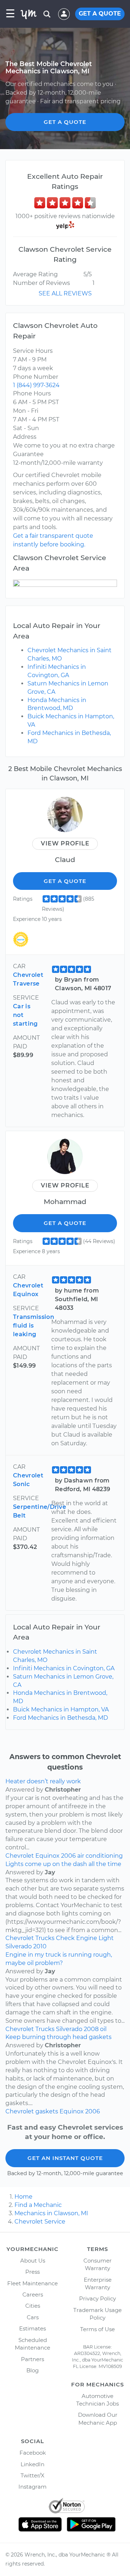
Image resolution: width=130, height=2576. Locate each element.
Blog (32, 2370)
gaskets (47, 2111)
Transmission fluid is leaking (34, 1326)
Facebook (33, 2453)
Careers (33, 2294)
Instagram (32, 2487)
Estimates (32, 2328)
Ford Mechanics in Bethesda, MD (60, 1718)
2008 (91, 2029)
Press (32, 2272)
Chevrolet (20, 1856)
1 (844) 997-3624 (36, 385)
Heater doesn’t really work (43, 1781)
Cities (33, 2306)
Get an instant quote (65, 2158)
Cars (33, 2317)
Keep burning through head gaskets (58, 2037)
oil (103, 2029)
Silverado (19, 1946)
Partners (32, 2359)
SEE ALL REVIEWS (65, 293)
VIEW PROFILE (65, 843)
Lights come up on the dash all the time (63, 1864)
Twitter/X (32, 2475)
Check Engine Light (85, 1938)
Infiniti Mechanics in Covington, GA (64, 1668)
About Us (33, 2261)
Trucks (45, 1938)
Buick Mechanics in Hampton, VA (61, 1709)
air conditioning (100, 1856)
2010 (40, 1946)
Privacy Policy (97, 2298)
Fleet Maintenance (32, 2283)
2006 (68, 1856)
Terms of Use (97, 2329)
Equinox (47, 1856)
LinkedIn (32, 2464)
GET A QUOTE (100, 14)
